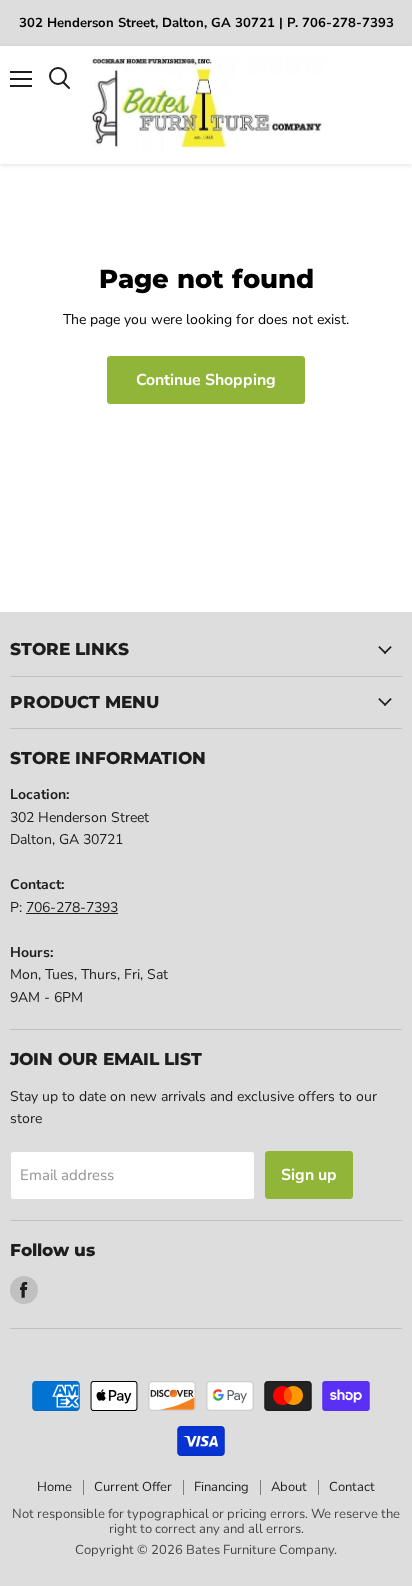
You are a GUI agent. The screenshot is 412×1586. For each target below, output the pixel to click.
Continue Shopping (206, 380)
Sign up (309, 1175)
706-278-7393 (72, 907)
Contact (352, 1487)
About (289, 1487)
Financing (221, 1487)
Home (54, 1487)
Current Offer (133, 1487)
